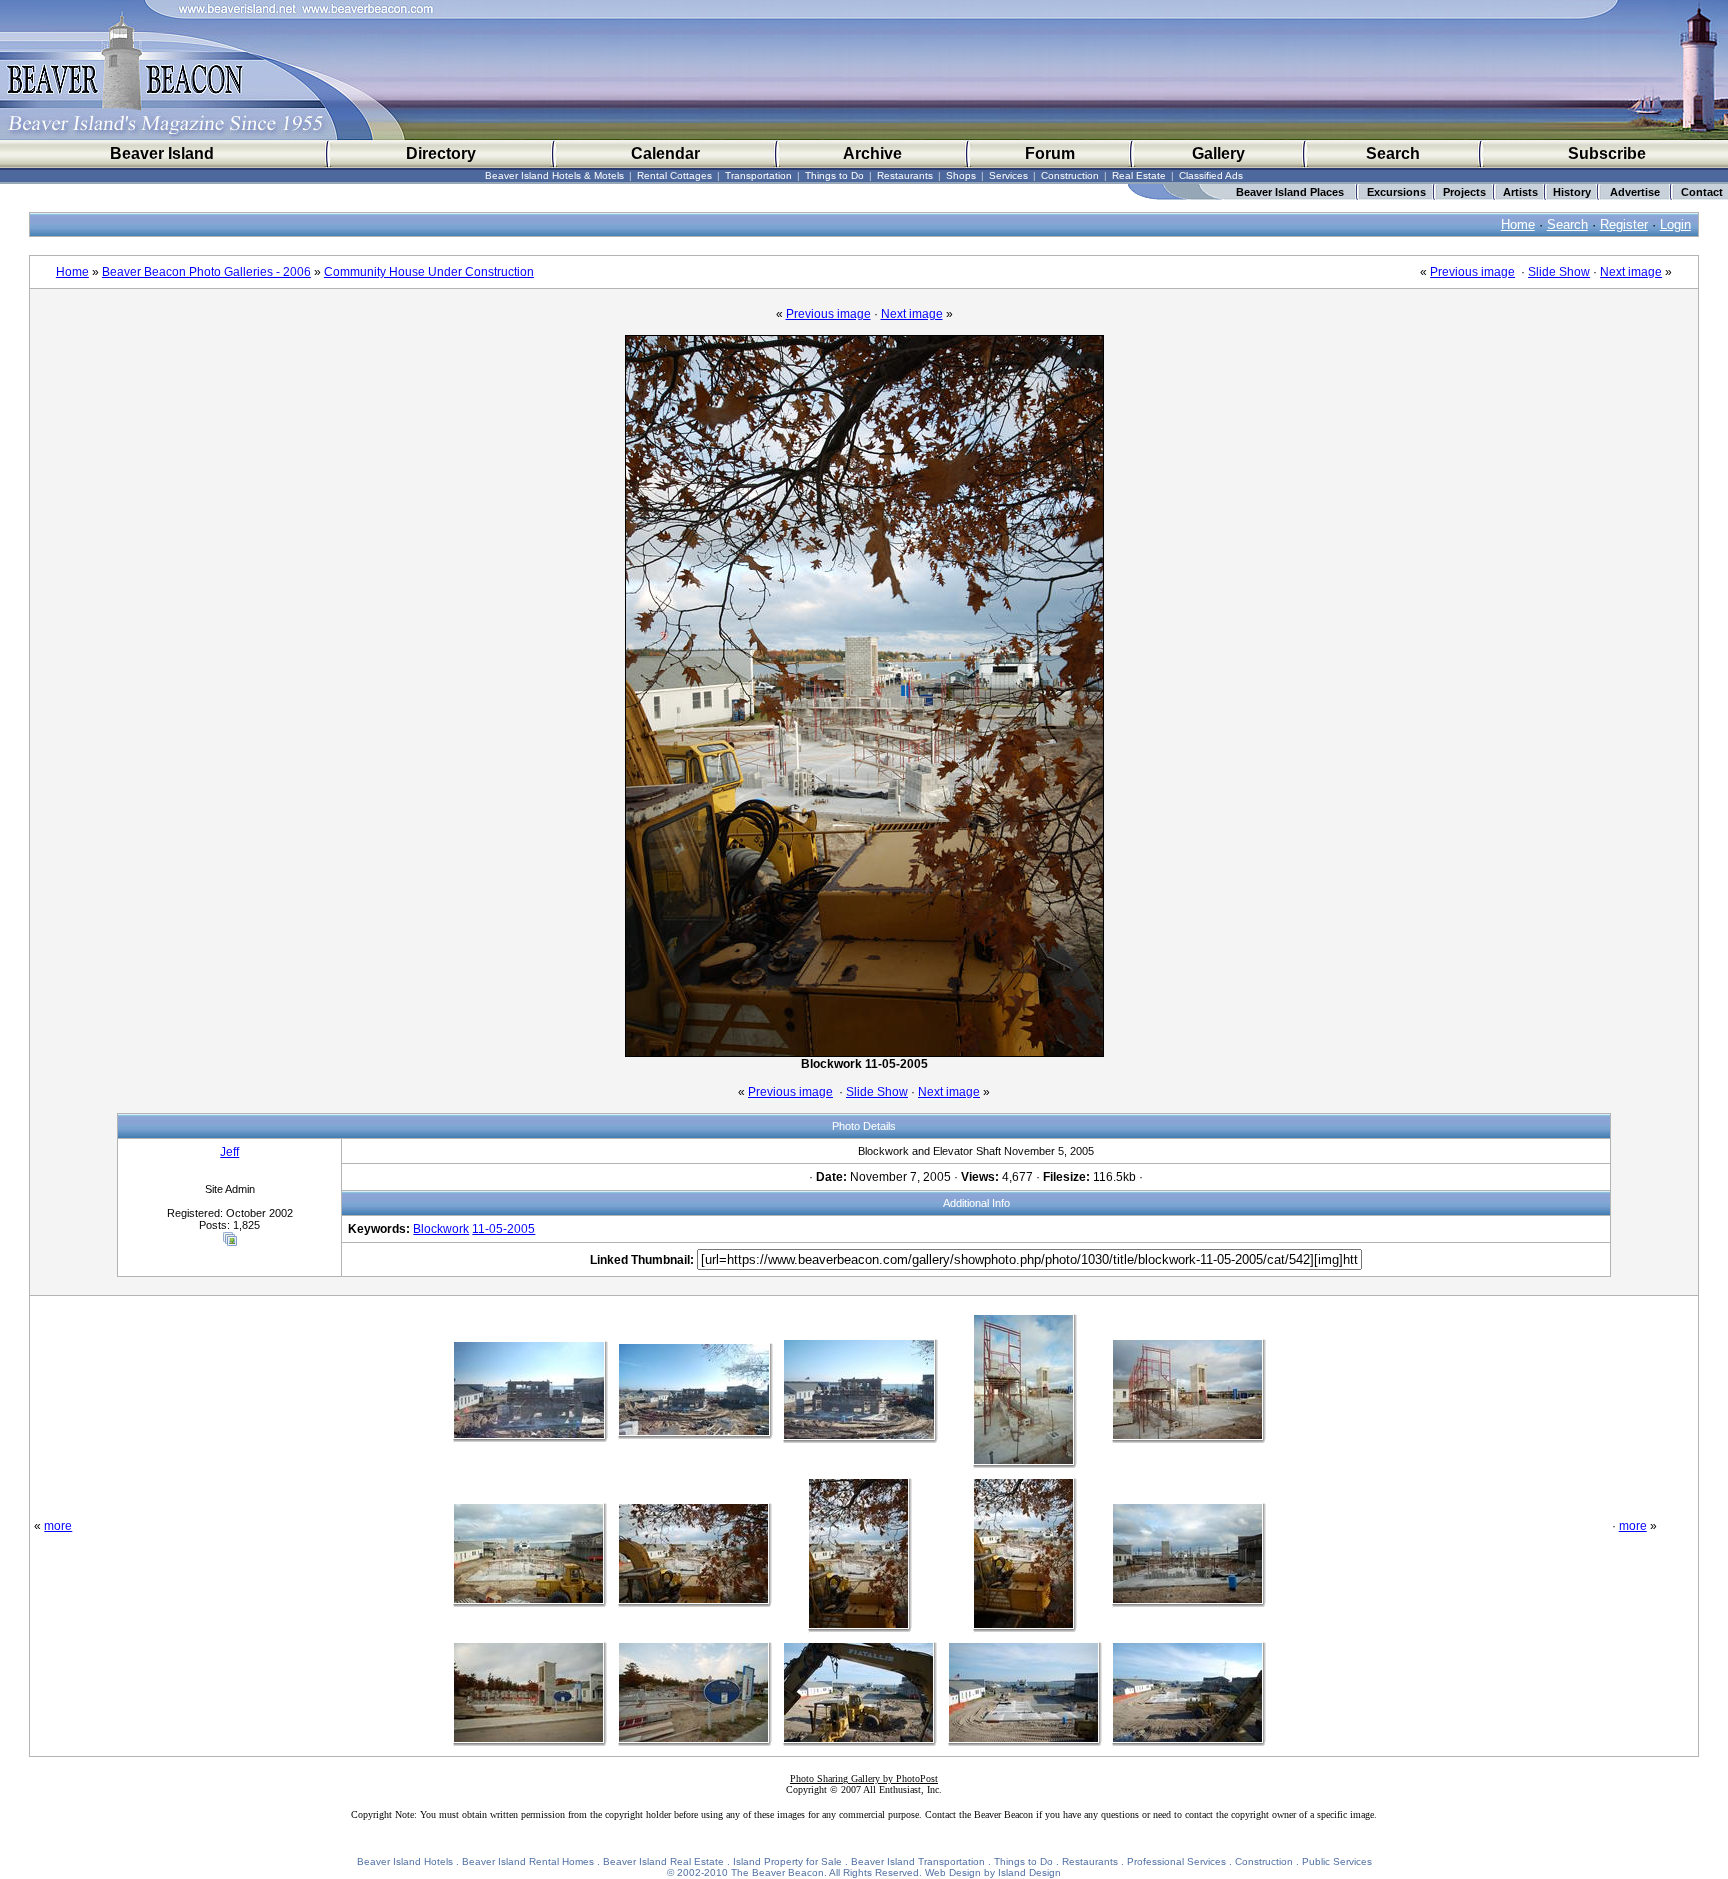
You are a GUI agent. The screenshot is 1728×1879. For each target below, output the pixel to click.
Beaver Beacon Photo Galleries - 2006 (206, 272)
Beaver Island (162, 153)
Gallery (1218, 153)
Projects (1464, 192)
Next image (1631, 272)
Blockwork (441, 1229)
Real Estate (1139, 175)
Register (1624, 224)
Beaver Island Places (1290, 192)
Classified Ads (1211, 175)
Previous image (1472, 272)
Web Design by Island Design (993, 1872)
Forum (1050, 153)
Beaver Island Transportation (918, 1861)
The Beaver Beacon (777, 1872)
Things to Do (834, 175)
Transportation (758, 175)
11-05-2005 (503, 1229)
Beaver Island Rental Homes (528, 1861)
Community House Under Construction (429, 272)
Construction (1070, 175)
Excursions (1396, 192)
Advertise (1635, 192)
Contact (1702, 192)
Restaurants (905, 175)
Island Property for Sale (787, 1861)
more (58, 1526)
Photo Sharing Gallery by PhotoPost (864, 1778)
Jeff (229, 1152)
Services (1008, 175)
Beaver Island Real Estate (663, 1861)
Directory (441, 153)
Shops (961, 175)
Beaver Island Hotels (405, 1861)
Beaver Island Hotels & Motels (554, 175)
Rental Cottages (674, 175)
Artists (1520, 192)
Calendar (665, 153)
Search (1393, 153)
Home (1518, 224)
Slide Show (1559, 272)
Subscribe (1607, 153)
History (1572, 192)
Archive (872, 153)
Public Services (1337, 1861)
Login (1675, 224)
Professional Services (1176, 1861)
